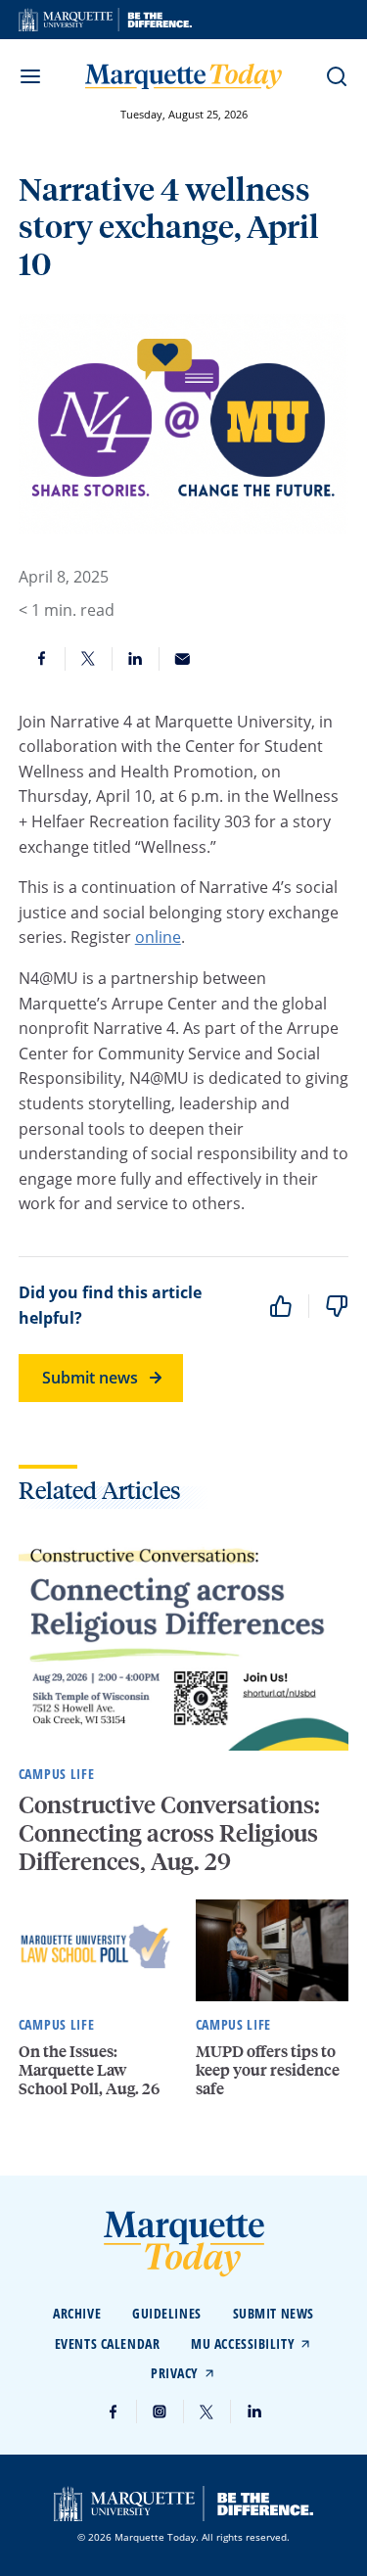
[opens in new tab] (105, 20)
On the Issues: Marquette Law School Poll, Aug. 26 (89, 2069)
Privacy (175, 2373)
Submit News (274, 2313)
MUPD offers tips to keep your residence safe (268, 2069)
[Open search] (337, 76)
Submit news (90, 1378)
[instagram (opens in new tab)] (161, 2412)
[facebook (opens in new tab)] (114, 2412)
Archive (77, 2313)
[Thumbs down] (337, 1306)
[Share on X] (89, 659)
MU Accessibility (243, 2343)
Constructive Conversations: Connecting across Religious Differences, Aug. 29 (169, 1832)
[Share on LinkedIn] (136, 659)
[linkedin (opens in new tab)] (254, 2412)
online (158, 937)
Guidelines (167, 2313)
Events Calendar (107, 2343)
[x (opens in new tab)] (207, 2412)
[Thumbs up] (281, 1306)
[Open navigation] (30, 76)
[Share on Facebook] (42, 659)
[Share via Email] (183, 659)
